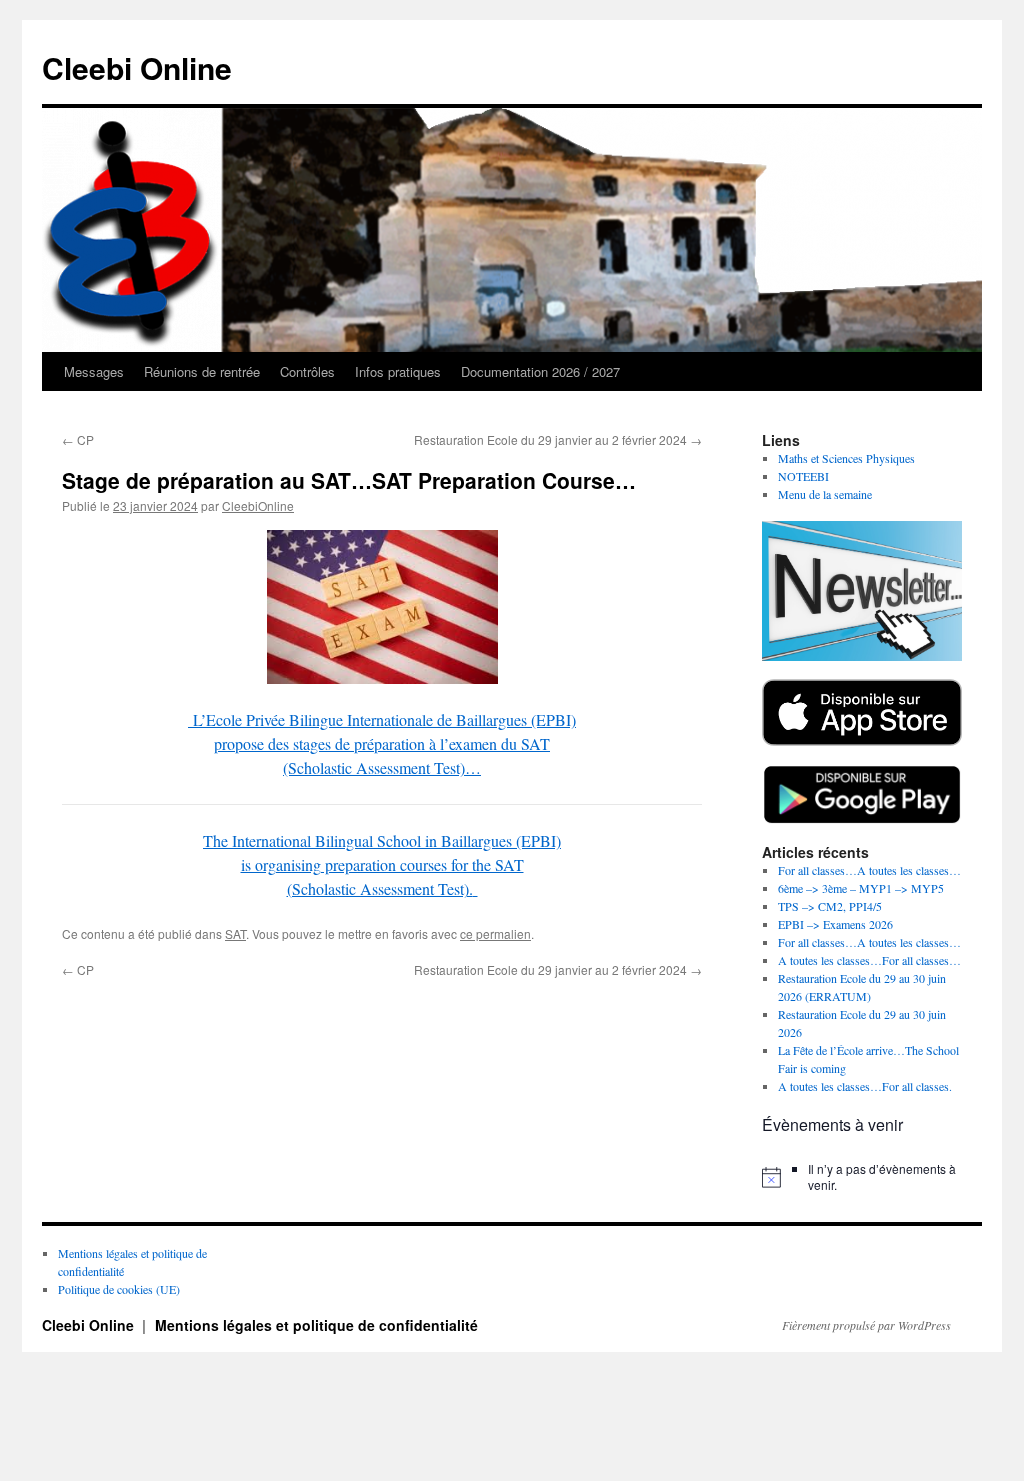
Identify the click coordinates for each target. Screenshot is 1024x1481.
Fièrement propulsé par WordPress (866, 1325)
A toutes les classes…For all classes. (865, 1086)
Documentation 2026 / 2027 (540, 371)
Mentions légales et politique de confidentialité (316, 1325)
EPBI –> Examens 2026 (835, 924)
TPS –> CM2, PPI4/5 (830, 906)
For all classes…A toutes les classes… (869, 870)
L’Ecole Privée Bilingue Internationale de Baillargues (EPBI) (384, 719)
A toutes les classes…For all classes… (869, 960)
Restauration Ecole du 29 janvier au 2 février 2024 (558, 439)
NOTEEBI (803, 476)
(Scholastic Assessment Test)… (382, 767)
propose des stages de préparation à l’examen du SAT (382, 743)
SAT (235, 933)
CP (78, 439)
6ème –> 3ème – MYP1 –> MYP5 (861, 888)
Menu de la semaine (825, 494)
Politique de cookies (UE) (119, 1289)
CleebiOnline (258, 505)
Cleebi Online (137, 67)
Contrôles (307, 371)
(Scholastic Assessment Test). (380, 888)
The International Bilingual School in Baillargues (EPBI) (382, 840)
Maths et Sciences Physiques (846, 458)
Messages (94, 371)
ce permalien (495, 933)
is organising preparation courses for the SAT (382, 864)
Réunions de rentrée (202, 371)
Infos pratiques (398, 371)
